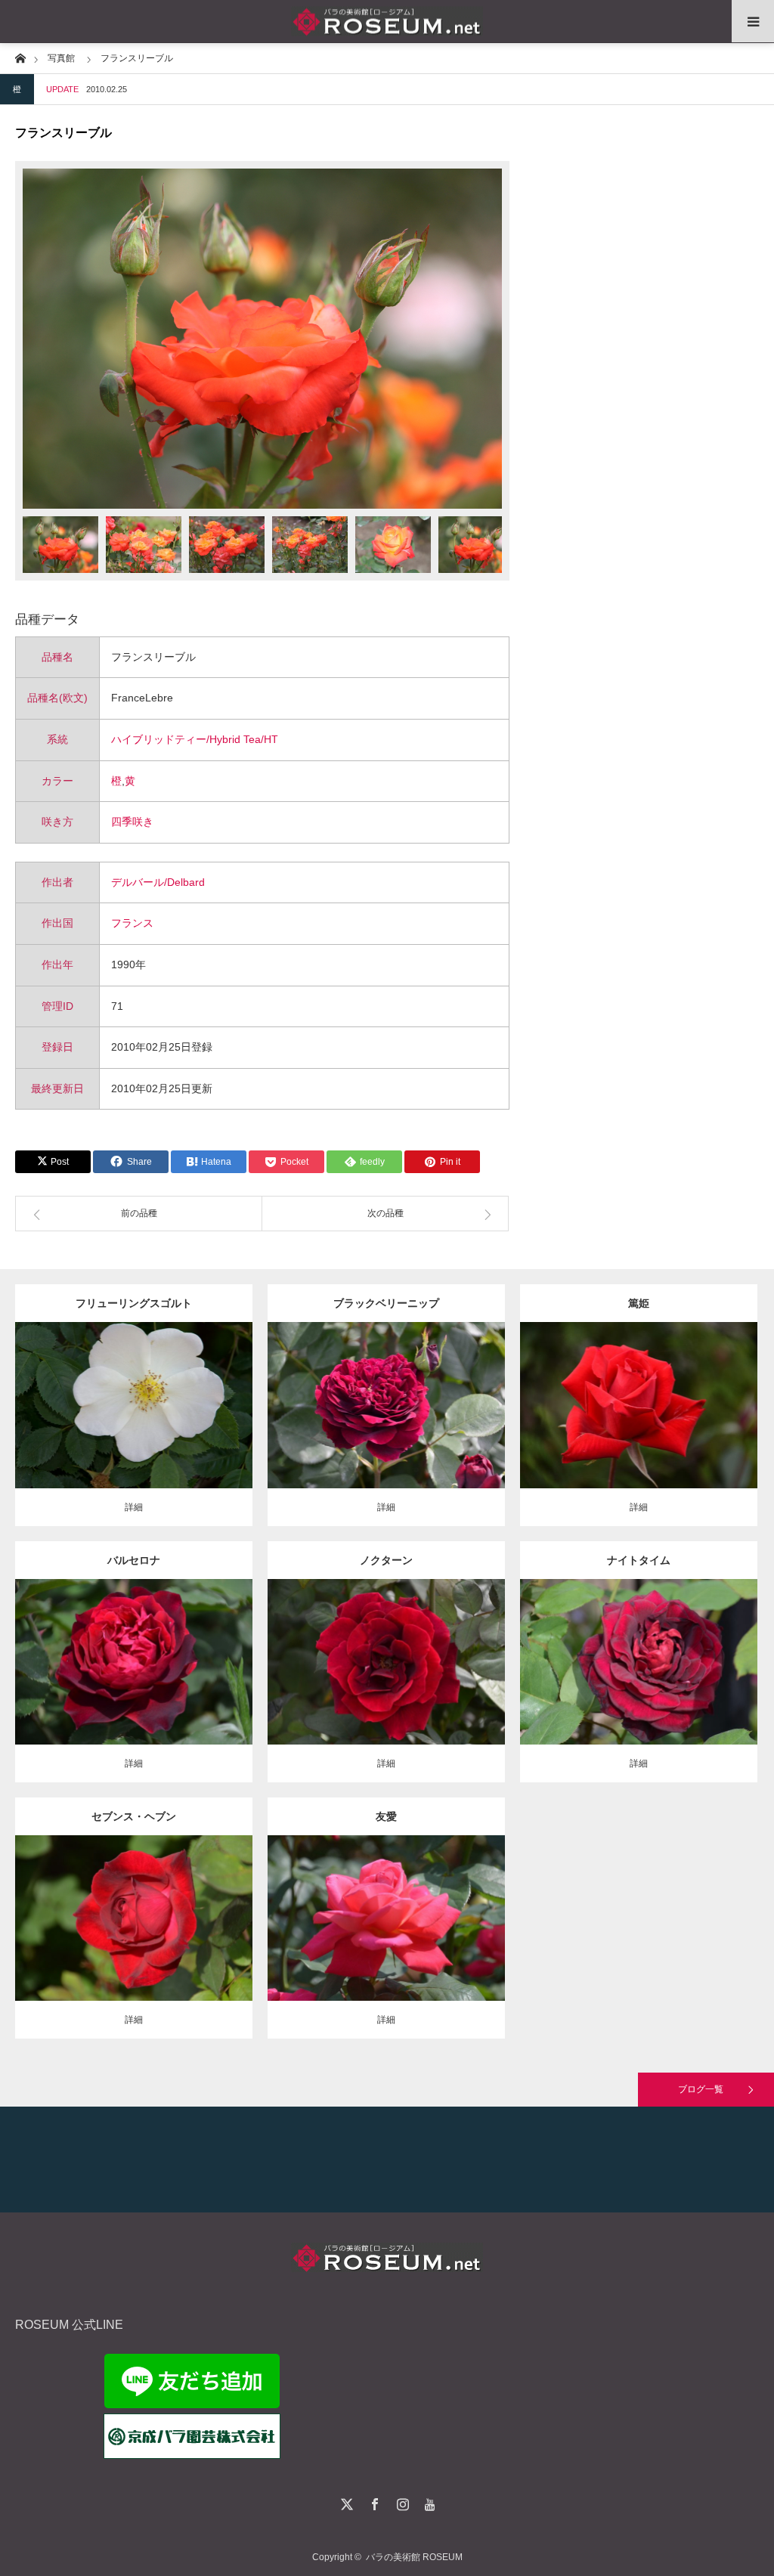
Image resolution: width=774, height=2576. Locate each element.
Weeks (724, 1649)
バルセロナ (134, 1560)
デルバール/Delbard (158, 882)
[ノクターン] (386, 1689)
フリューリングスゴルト (134, 1303)
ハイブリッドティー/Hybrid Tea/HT (195, 739)
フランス (132, 923)
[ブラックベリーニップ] (386, 1433)
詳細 (134, 1507)
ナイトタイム (639, 1560)
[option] (262, 339)
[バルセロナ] (133, 1689)
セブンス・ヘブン (134, 1816)
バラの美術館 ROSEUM (414, 2557)
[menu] (753, 21)
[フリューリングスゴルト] (133, 1433)
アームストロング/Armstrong (158, 1913)
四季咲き (132, 822)
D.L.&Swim (74, 1913)
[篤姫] (638, 1433)
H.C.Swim (386, 1656)
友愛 (386, 1816)
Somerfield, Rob (386, 1400)
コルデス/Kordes (175, 1400)
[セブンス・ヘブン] (133, 1946)
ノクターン (386, 1560)
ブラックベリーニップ (386, 1303)
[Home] (20, 57)
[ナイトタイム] (638, 1682)
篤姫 (639, 1303)
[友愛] (386, 1946)
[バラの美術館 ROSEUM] (387, 22)
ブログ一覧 (701, 2089)
